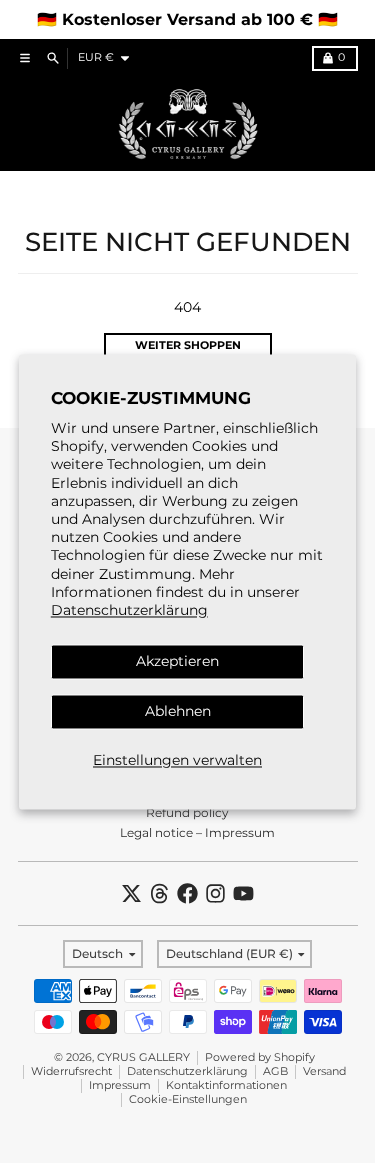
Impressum (120, 1085)
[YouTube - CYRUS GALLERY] (243, 893)
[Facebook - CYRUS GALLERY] (187, 893)
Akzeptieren (177, 662)
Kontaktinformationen (226, 1085)
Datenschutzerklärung (129, 610)
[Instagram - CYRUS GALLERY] (215, 893)
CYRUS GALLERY (143, 1057)
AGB (275, 1071)
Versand (324, 1071)
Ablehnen (178, 711)
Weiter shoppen (188, 345)
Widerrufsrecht (71, 1071)
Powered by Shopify (260, 1057)
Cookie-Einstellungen (188, 1099)
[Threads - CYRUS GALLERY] (159, 893)
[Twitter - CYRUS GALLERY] (131, 893)
